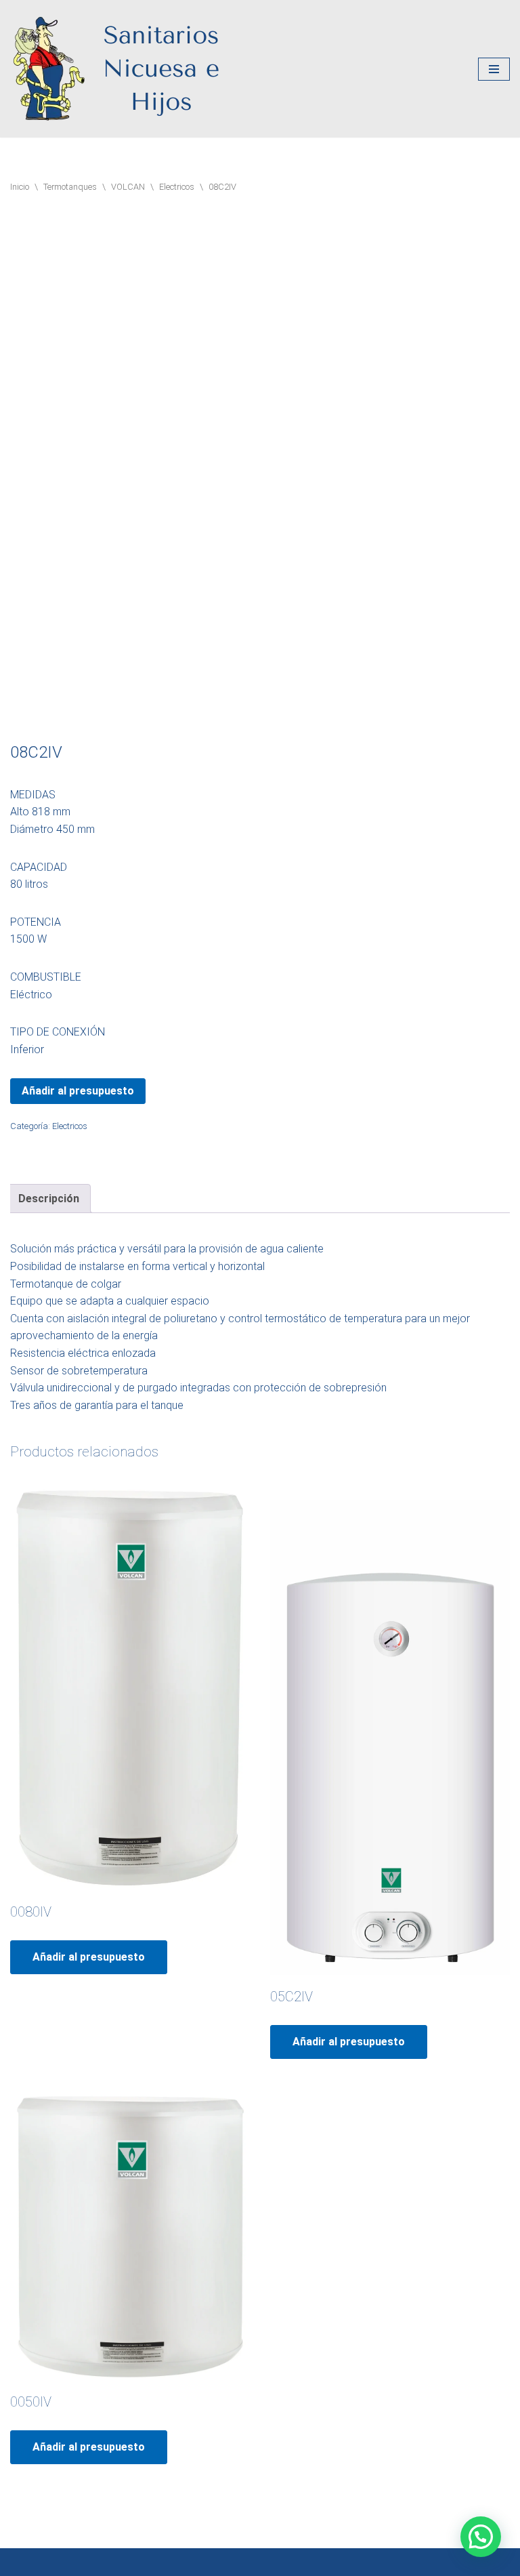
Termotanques (70, 187)
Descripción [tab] (49, 1199)
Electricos (177, 187)
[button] (481, 2537)
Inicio (20, 187)
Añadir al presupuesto (78, 1091)
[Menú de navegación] (494, 69)
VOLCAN (128, 187)
